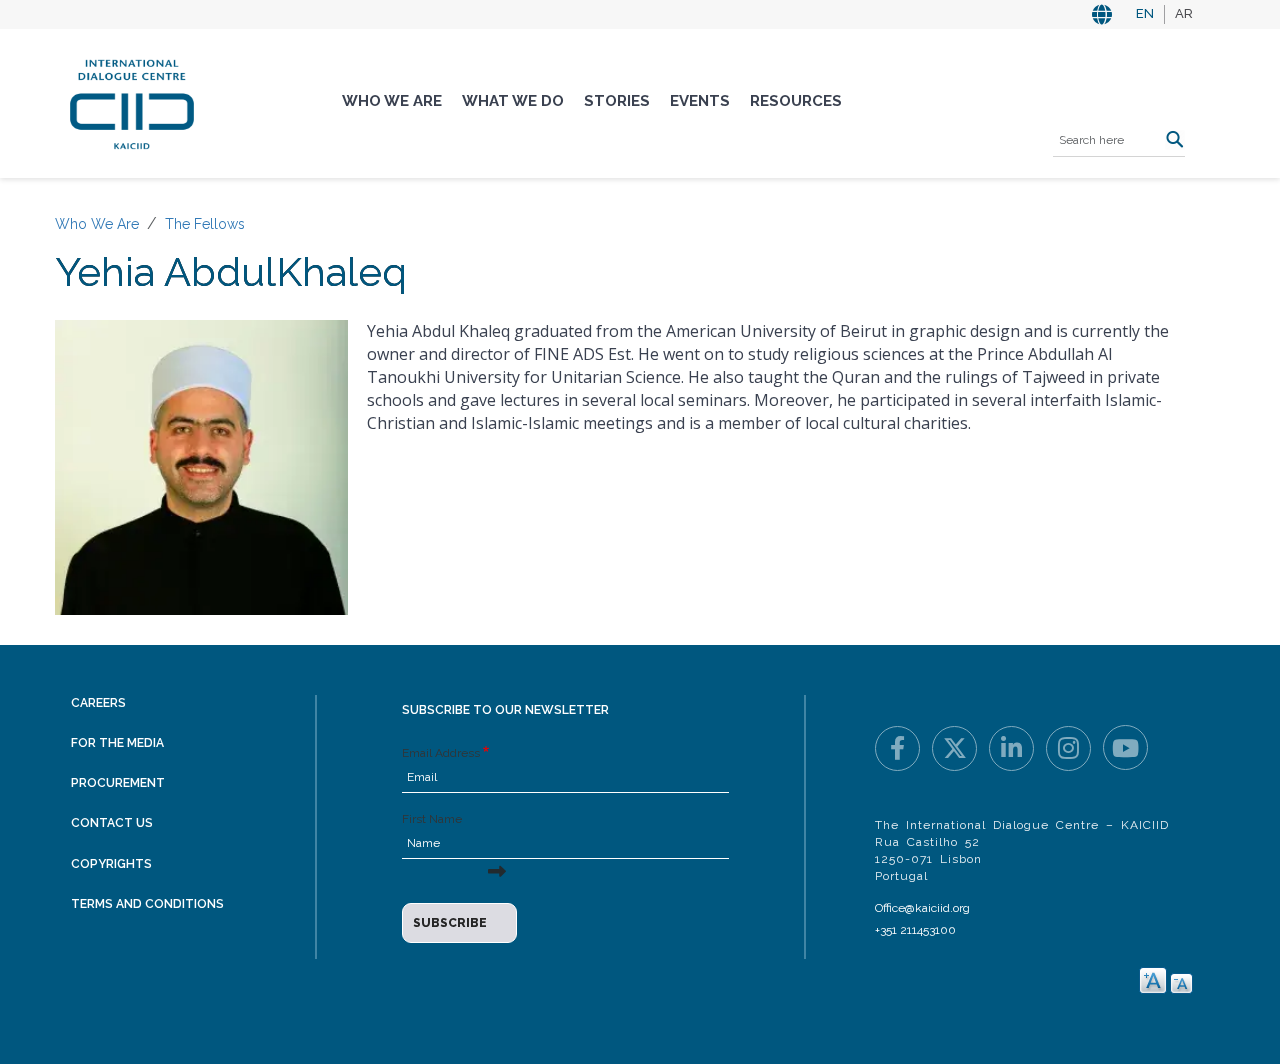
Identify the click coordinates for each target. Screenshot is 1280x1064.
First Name (432, 819)
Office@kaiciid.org (922, 908)
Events (700, 101)
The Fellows (205, 224)
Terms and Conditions (147, 904)
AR (1184, 13)
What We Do (513, 101)
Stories (617, 101)
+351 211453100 (915, 930)
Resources (796, 101)
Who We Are (392, 101)
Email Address (441, 753)
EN (1145, 13)
